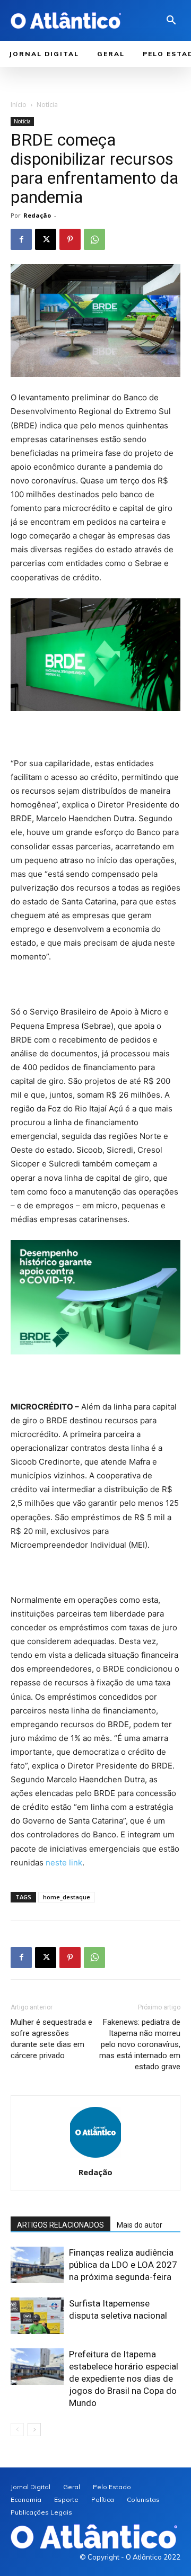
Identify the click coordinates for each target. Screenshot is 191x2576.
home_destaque (67, 1897)
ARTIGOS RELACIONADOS (60, 2225)
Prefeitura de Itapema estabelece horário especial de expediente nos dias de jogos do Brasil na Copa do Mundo (124, 2378)
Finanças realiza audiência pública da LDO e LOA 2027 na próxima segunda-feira (123, 2265)
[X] (46, 239)
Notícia (47, 105)
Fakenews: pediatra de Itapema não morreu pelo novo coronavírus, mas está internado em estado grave (140, 2044)
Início (19, 105)
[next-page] (34, 2430)
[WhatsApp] (94, 239)
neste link (64, 1863)
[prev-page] (17, 2430)
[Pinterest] (70, 239)
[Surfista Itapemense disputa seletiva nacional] (37, 2316)
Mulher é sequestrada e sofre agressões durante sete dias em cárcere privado (51, 2039)
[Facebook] (21, 239)
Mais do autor (140, 2225)
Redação (37, 215)
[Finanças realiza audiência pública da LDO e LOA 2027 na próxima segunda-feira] (37, 2265)
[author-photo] (95, 2157)
